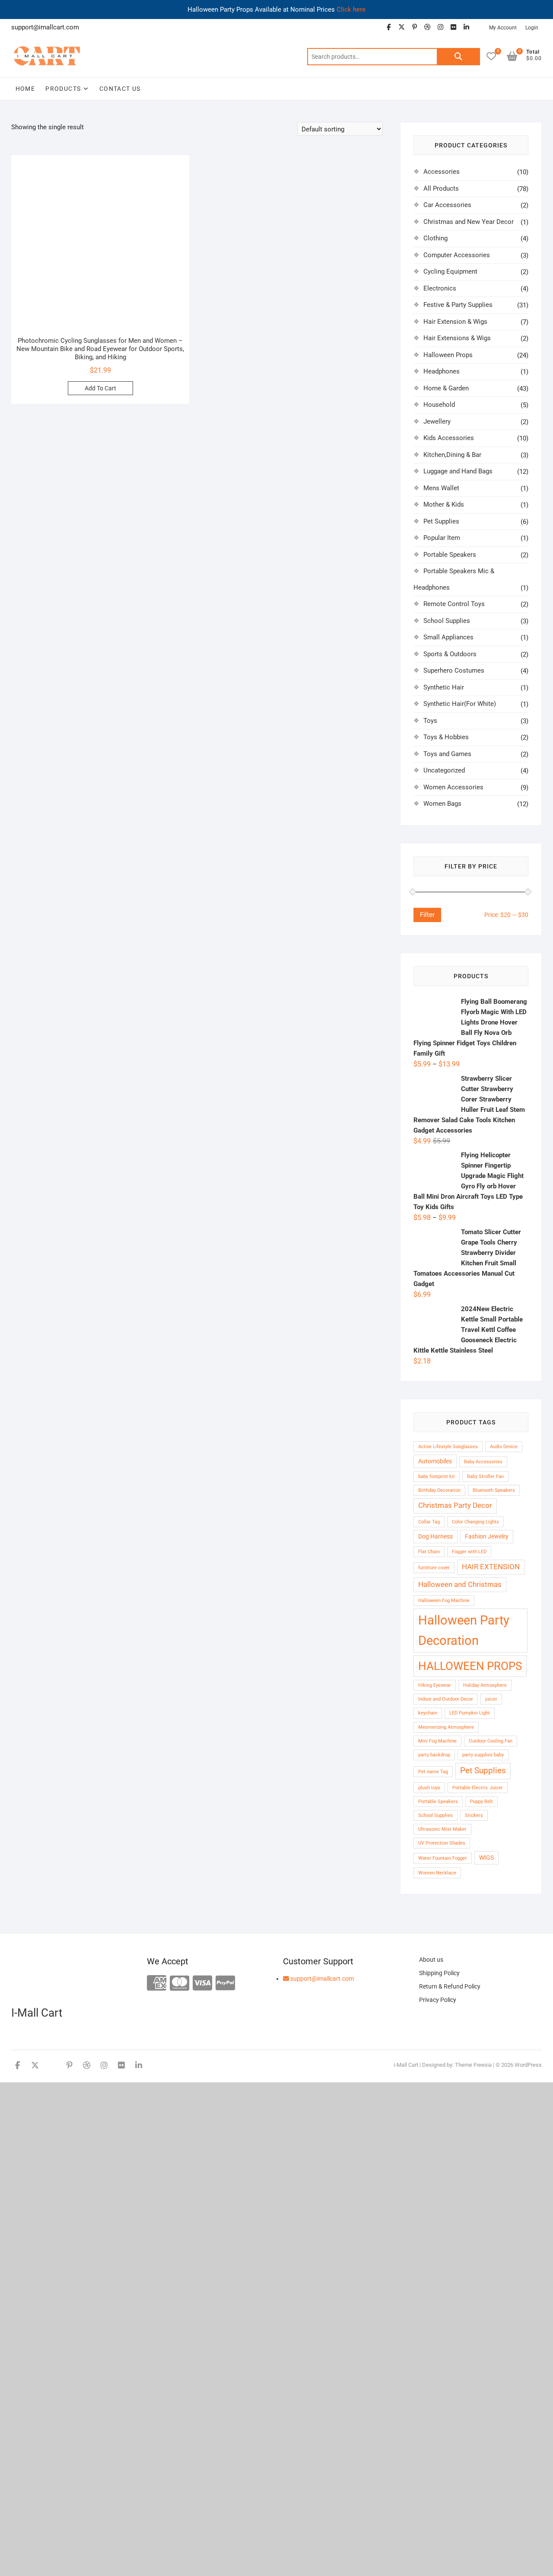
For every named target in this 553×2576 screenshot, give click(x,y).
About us (431, 1960)
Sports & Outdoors (450, 654)
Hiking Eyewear (435, 1685)
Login (532, 28)
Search (458, 57)
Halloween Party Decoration (464, 1630)
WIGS (486, 1858)
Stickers (474, 1815)
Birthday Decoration (439, 1490)
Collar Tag (429, 1522)
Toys (430, 721)
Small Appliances (448, 637)
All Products (441, 188)
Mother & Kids (444, 504)
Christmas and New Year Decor (469, 222)
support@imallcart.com (321, 1979)
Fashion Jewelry (487, 1536)
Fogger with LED (469, 1552)
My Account (503, 28)
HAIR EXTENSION (491, 1567)
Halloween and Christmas (460, 1585)
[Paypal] (225, 1984)
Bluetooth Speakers (494, 1490)
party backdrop (434, 1755)
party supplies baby (483, 1755)
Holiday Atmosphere (485, 1685)
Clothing (435, 238)
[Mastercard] (180, 1984)
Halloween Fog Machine (444, 1601)
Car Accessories (447, 205)
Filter (427, 915)
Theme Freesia (473, 2065)
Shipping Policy (439, 1973)
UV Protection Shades (442, 1843)
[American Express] (157, 1984)
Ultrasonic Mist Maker (442, 1829)
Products (63, 89)
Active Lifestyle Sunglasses (448, 1447)
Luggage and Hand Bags (458, 471)
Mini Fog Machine (437, 1741)
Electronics (440, 288)
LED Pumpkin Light (470, 1713)
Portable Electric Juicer (478, 1788)
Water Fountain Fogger (443, 1858)
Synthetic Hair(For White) (460, 704)
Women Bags (442, 804)
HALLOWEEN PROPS (470, 1666)
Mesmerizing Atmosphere (446, 1727)
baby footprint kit (437, 1476)
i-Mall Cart (406, 2065)
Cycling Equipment (450, 271)
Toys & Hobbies (446, 737)
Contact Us (120, 89)
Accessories (442, 172)
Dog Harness (435, 1536)
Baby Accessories (483, 1462)
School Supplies (447, 621)
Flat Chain (429, 1552)
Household (439, 405)
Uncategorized (444, 770)
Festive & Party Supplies (458, 305)
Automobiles (435, 1461)
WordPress (528, 2065)
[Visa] (202, 1984)
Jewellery (437, 421)
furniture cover (434, 1568)
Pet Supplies (441, 521)
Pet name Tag (433, 1772)
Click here (351, 10)
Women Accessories (453, 787)
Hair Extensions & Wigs (457, 338)
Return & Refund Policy (450, 1986)
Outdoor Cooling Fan (491, 1741)
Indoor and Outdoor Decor (446, 1699)
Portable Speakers (450, 555)
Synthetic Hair (444, 687)
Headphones (442, 371)
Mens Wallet (441, 488)
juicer (491, 1699)
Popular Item (442, 538)
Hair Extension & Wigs (455, 322)
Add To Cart (100, 388)
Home (25, 89)
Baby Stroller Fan (485, 1476)
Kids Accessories (449, 438)
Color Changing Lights (475, 1522)
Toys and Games (447, 754)
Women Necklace (437, 1873)
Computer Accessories (457, 255)
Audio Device (504, 1447)
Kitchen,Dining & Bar (452, 455)
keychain (428, 1713)
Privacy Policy (438, 2000)
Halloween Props (448, 355)
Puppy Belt (481, 1802)
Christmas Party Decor (455, 1505)
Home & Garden (446, 388)
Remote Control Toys (454, 604)
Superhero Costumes (454, 670)
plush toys (429, 1788)
